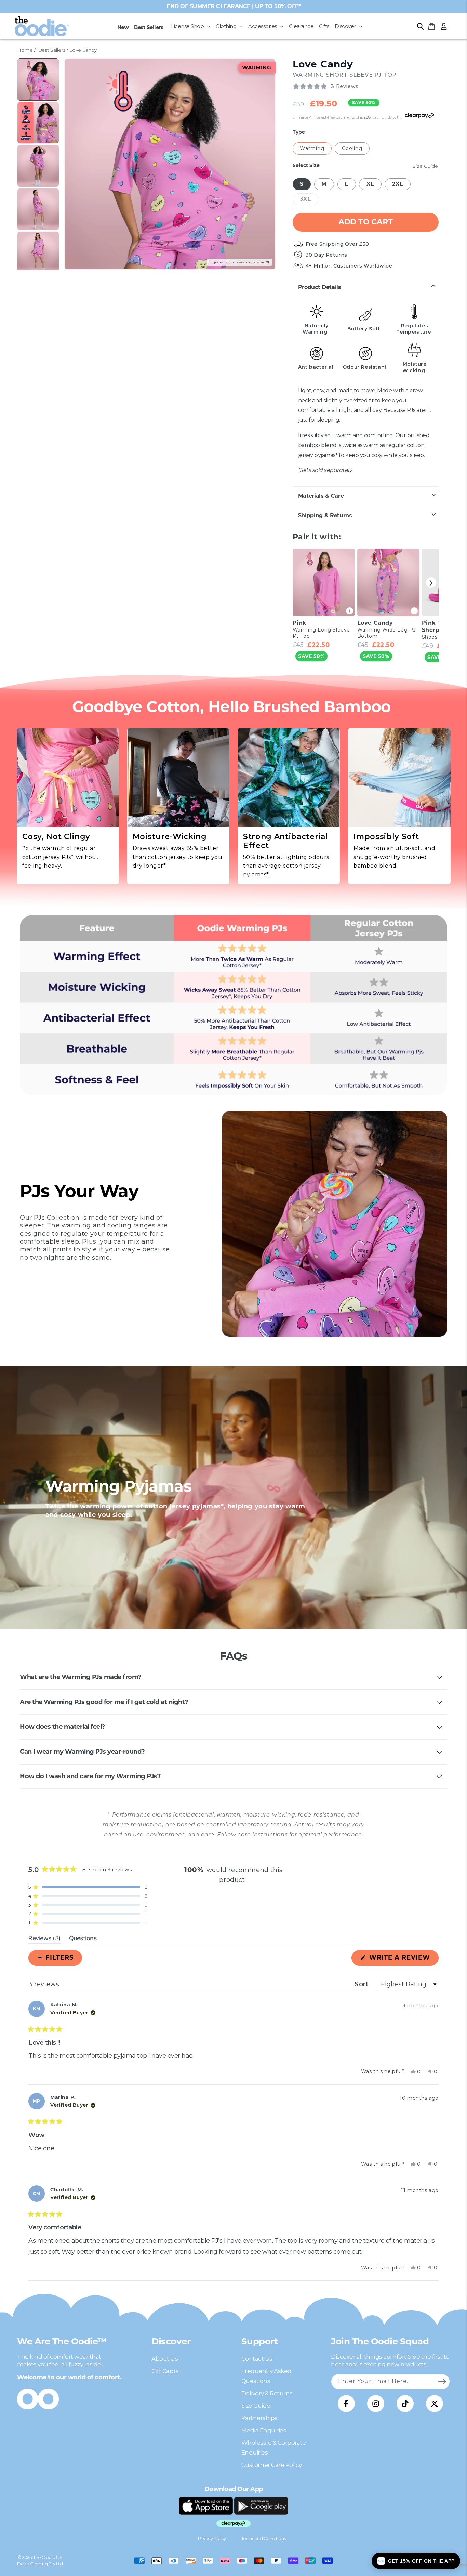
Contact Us (257, 2359)
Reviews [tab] (45, 1939)
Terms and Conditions (264, 2538)
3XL (309, 200)
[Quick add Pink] (350, 611)
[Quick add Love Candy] (414, 611)
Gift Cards (165, 2371)
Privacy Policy (212, 2538)
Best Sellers (52, 50)
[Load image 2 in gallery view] (38, 123)
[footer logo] (206, 2506)
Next (431, 583)
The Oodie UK (48, 2557)
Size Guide (256, 2406)
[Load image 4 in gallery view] (38, 209)
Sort (363, 1984)
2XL (398, 184)
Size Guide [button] (425, 166)
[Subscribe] (442, 2381)
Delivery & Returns (267, 2393)
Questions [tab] (83, 1939)
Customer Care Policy (272, 2465)
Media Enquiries (264, 2430)
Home (25, 50)
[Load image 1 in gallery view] (38, 80)
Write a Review (403, 1960)
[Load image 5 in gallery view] (38, 252)
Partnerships (259, 2418)
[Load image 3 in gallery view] (38, 166)
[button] (191, 26)
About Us (165, 2359)
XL (370, 184)
